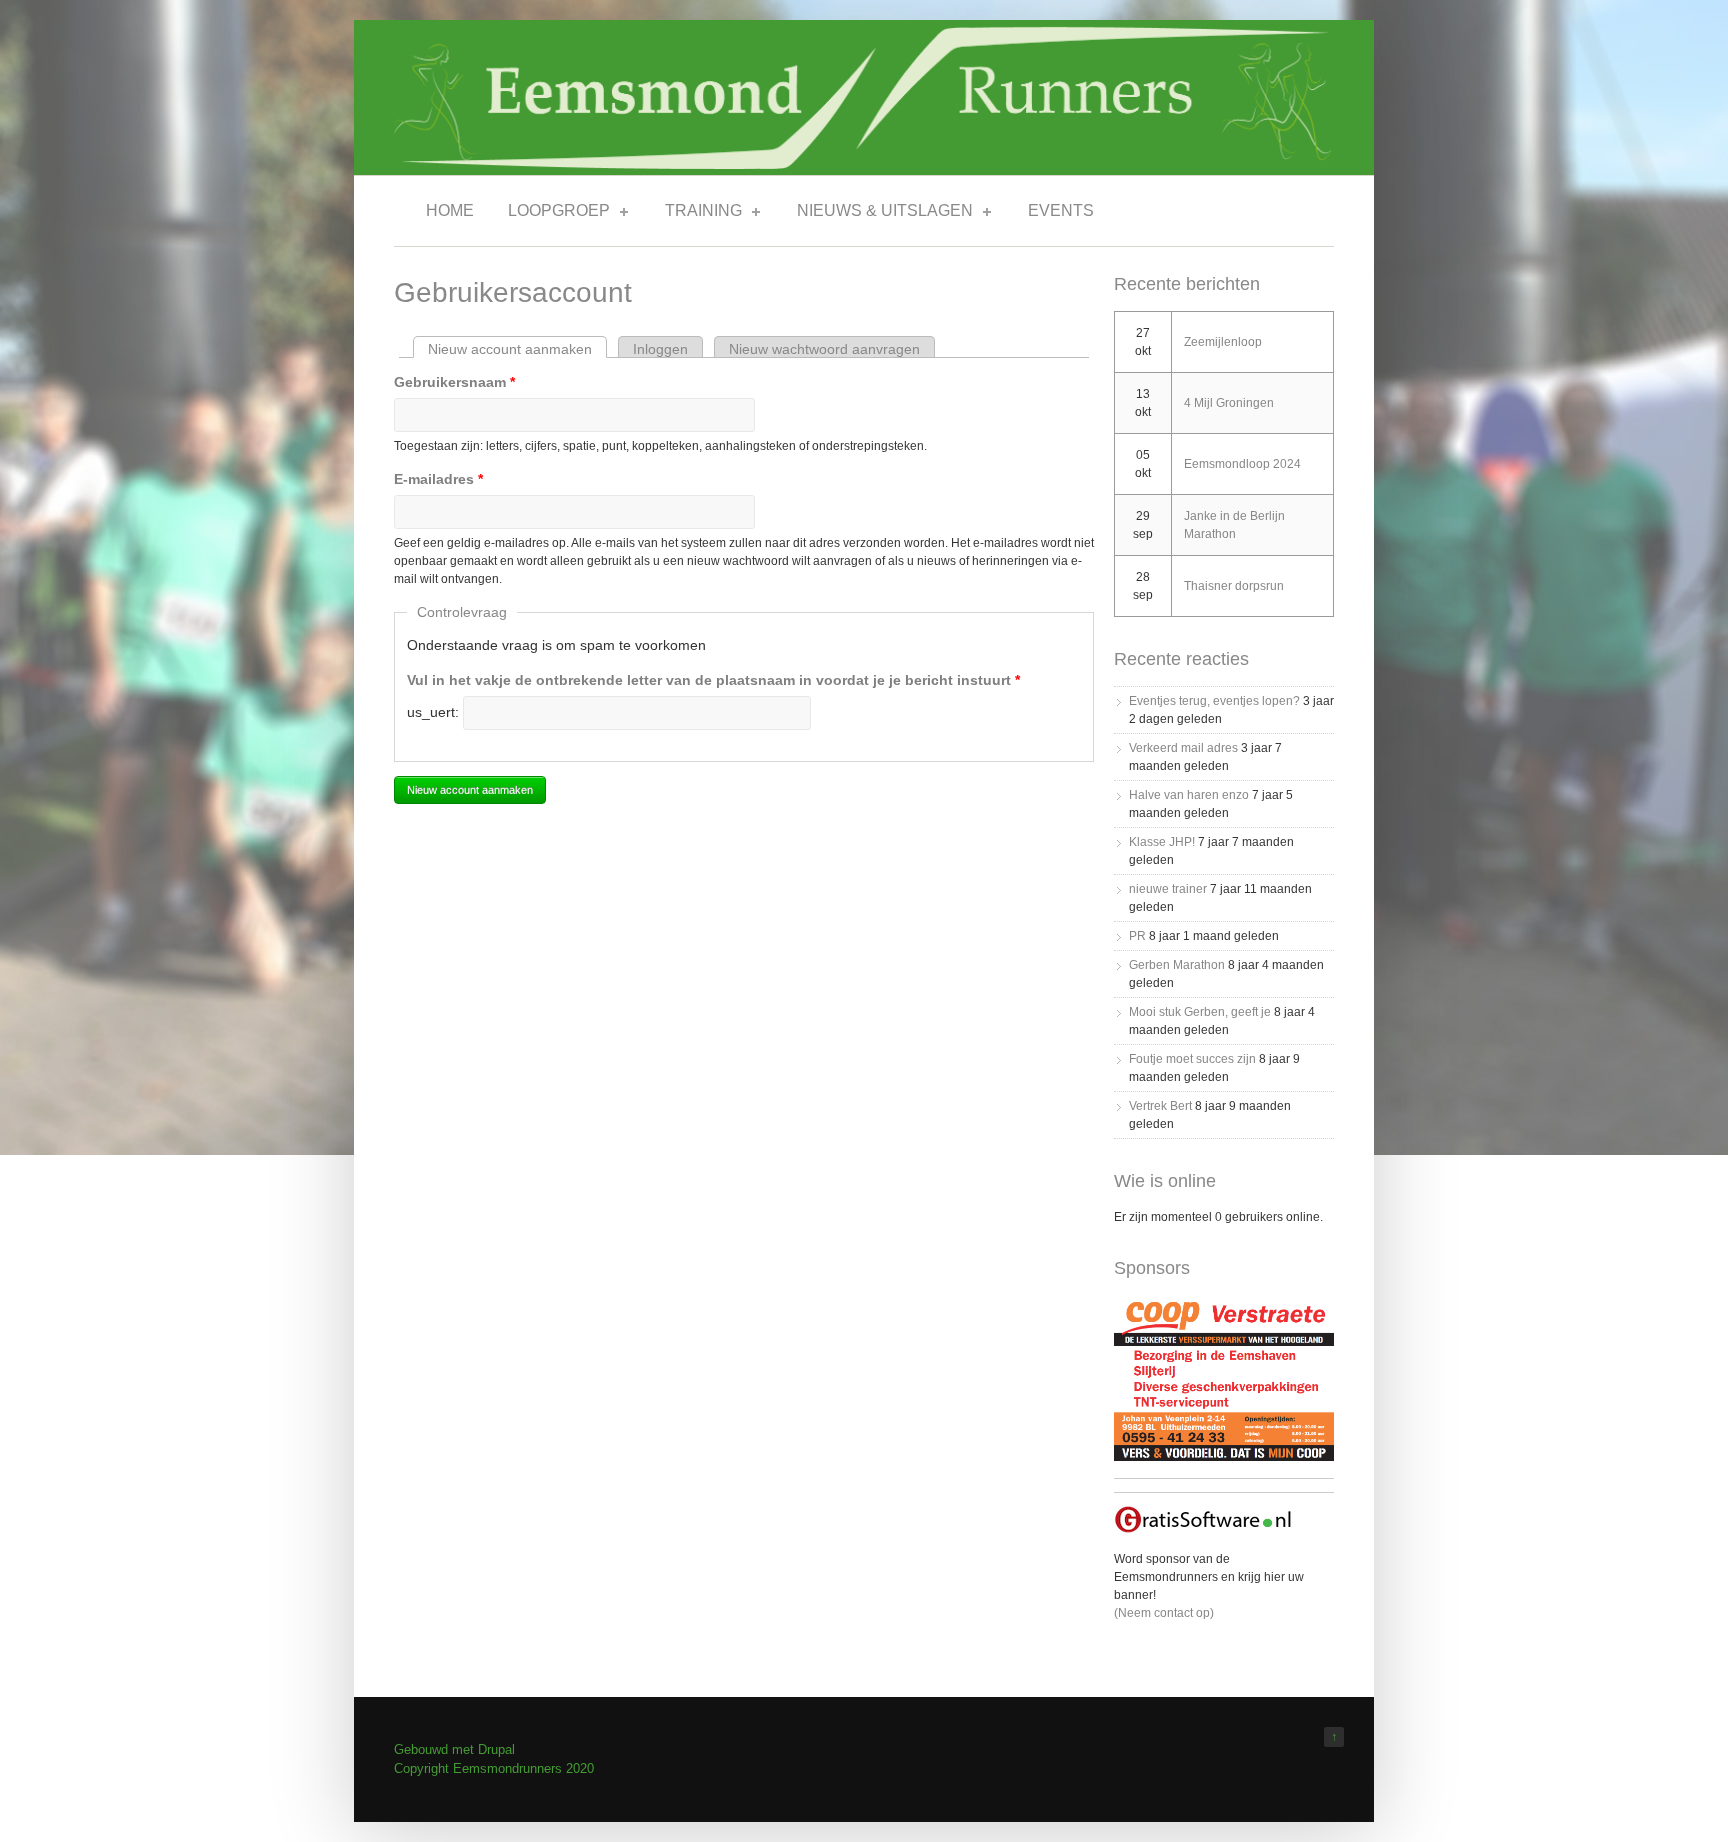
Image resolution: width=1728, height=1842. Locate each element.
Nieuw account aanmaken (517, 349)
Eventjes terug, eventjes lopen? (1214, 701)
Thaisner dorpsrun (1234, 586)
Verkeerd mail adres (1183, 748)
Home (450, 210)
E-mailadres (438, 479)
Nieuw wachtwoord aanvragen (824, 349)
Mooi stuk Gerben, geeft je (1200, 1012)
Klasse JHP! (1162, 842)
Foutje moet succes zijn (1192, 1059)
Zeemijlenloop (1223, 342)
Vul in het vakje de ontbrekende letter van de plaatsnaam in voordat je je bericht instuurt (713, 680)
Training (697, 214)
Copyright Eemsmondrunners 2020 (494, 1768)
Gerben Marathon (1177, 965)
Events (1061, 210)
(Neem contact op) (1164, 1613)
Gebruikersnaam (454, 382)
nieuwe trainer (1168, 889)
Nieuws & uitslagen (879, 214)
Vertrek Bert (1160, 1106)
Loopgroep (553, 214)
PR (1137, 936)
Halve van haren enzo (1189, 795)
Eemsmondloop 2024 (1242, 464)
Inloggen (660, 349)
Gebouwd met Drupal (454, 1749)
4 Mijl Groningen (1229, 403)
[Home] (864, 164)
